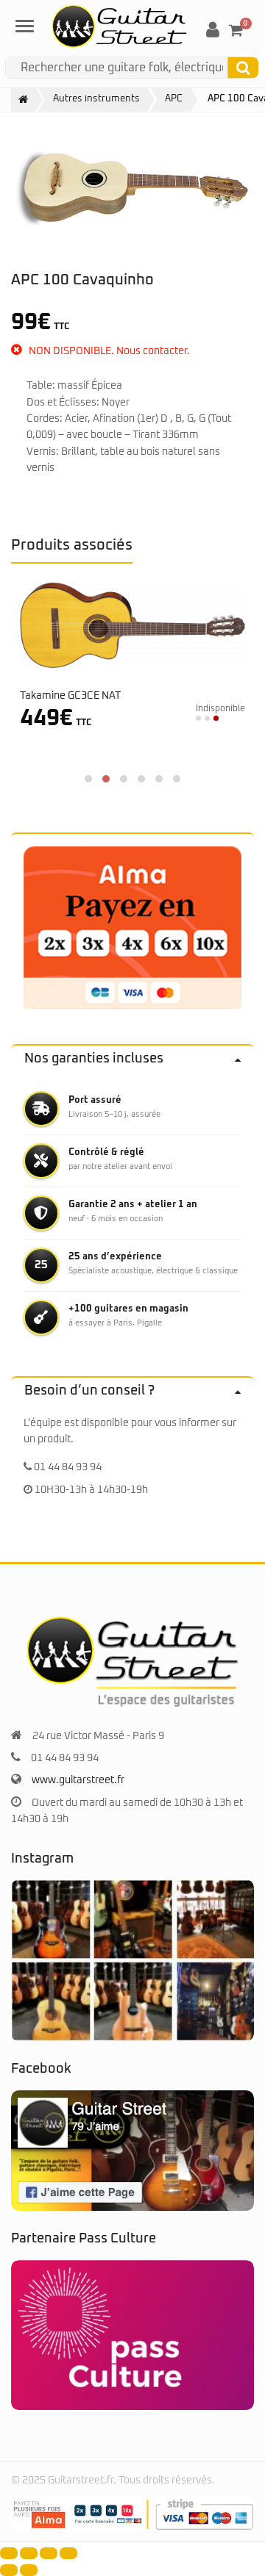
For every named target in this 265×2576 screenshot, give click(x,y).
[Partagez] (49, 2553)
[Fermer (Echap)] (68, 2553)
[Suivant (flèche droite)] (29, 2570)
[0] (236, 30)
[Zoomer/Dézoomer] (9, 2553)
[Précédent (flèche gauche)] (9, 2570)
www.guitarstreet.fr (78, 1780)
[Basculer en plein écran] (29, 2553)
